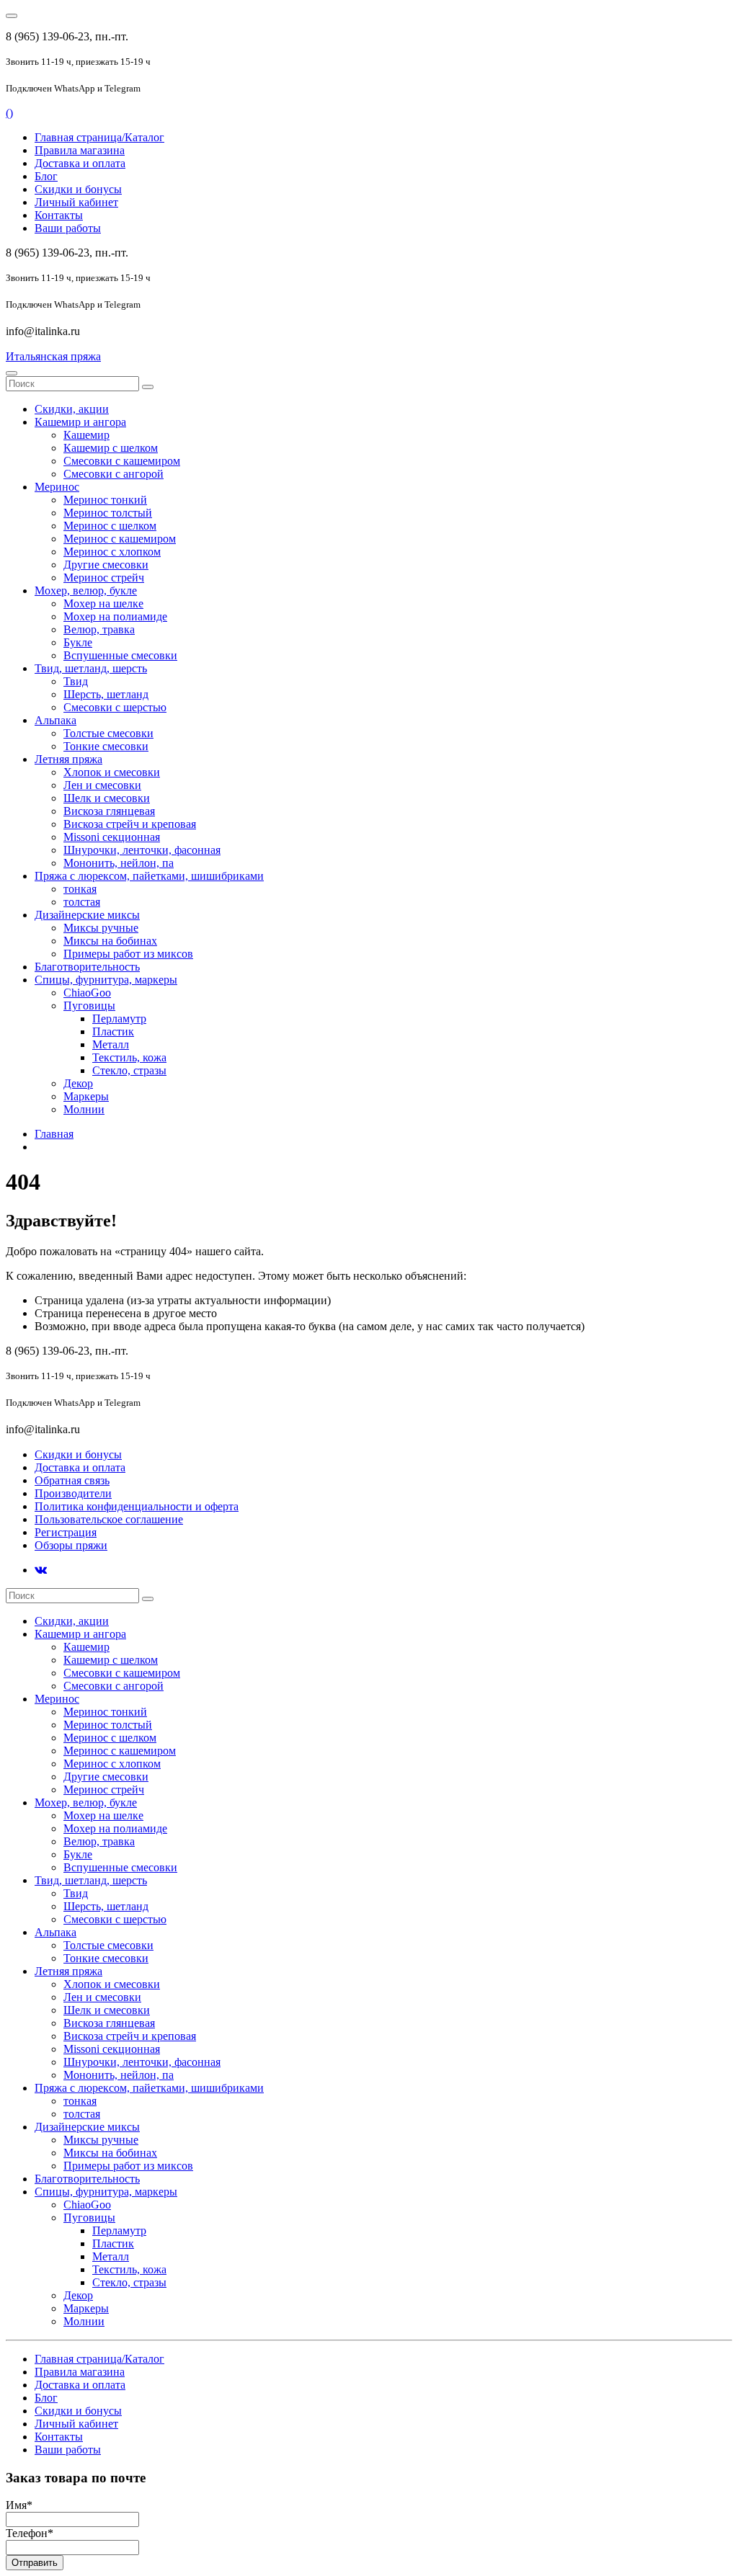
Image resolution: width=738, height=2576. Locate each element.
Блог (46, 176)
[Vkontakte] (41, 1570)
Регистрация (66, 1532)
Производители (73, 1493)
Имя (19, 2505)
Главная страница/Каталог (99, 137)
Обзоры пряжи (71, 1545)
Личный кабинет (76, 202)
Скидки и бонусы (78, 189)
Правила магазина (80, 150)
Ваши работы (68, 228)
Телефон (30, 2533)
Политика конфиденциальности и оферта (137, 1506)
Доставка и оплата (80, 163)
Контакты (59, 215)
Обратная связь (72, 1480)
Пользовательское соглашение (109, 1519)
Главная (54, 1134)
